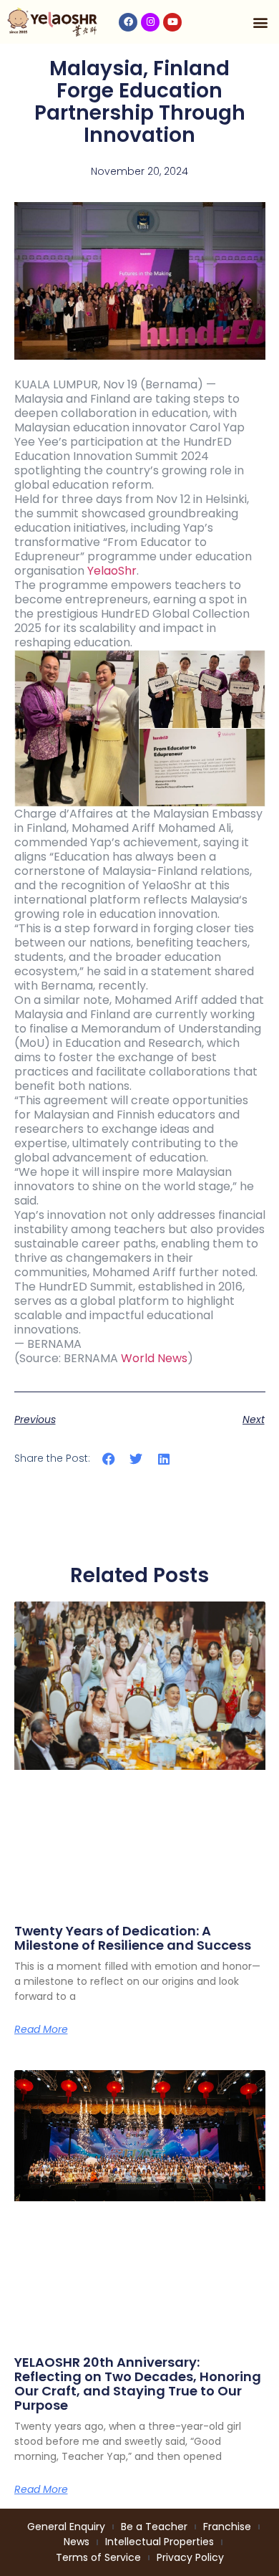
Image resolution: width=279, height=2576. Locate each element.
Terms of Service (98, 2557)
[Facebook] (128, 22)
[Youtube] (172, 22)
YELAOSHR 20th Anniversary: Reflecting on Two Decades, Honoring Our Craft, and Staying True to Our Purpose (138, 2383)
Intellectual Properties (160, 2542)
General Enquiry (66, 2527)
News (77, 2542)
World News (154, 1358)
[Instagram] (150, 22)
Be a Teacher (154, 2527)
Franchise (227, 2527)
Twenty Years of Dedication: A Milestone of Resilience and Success (133, 1938)
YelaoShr (112, 571)
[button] (260, 22)
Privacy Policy (190, 2557)
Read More (41, 2029)
